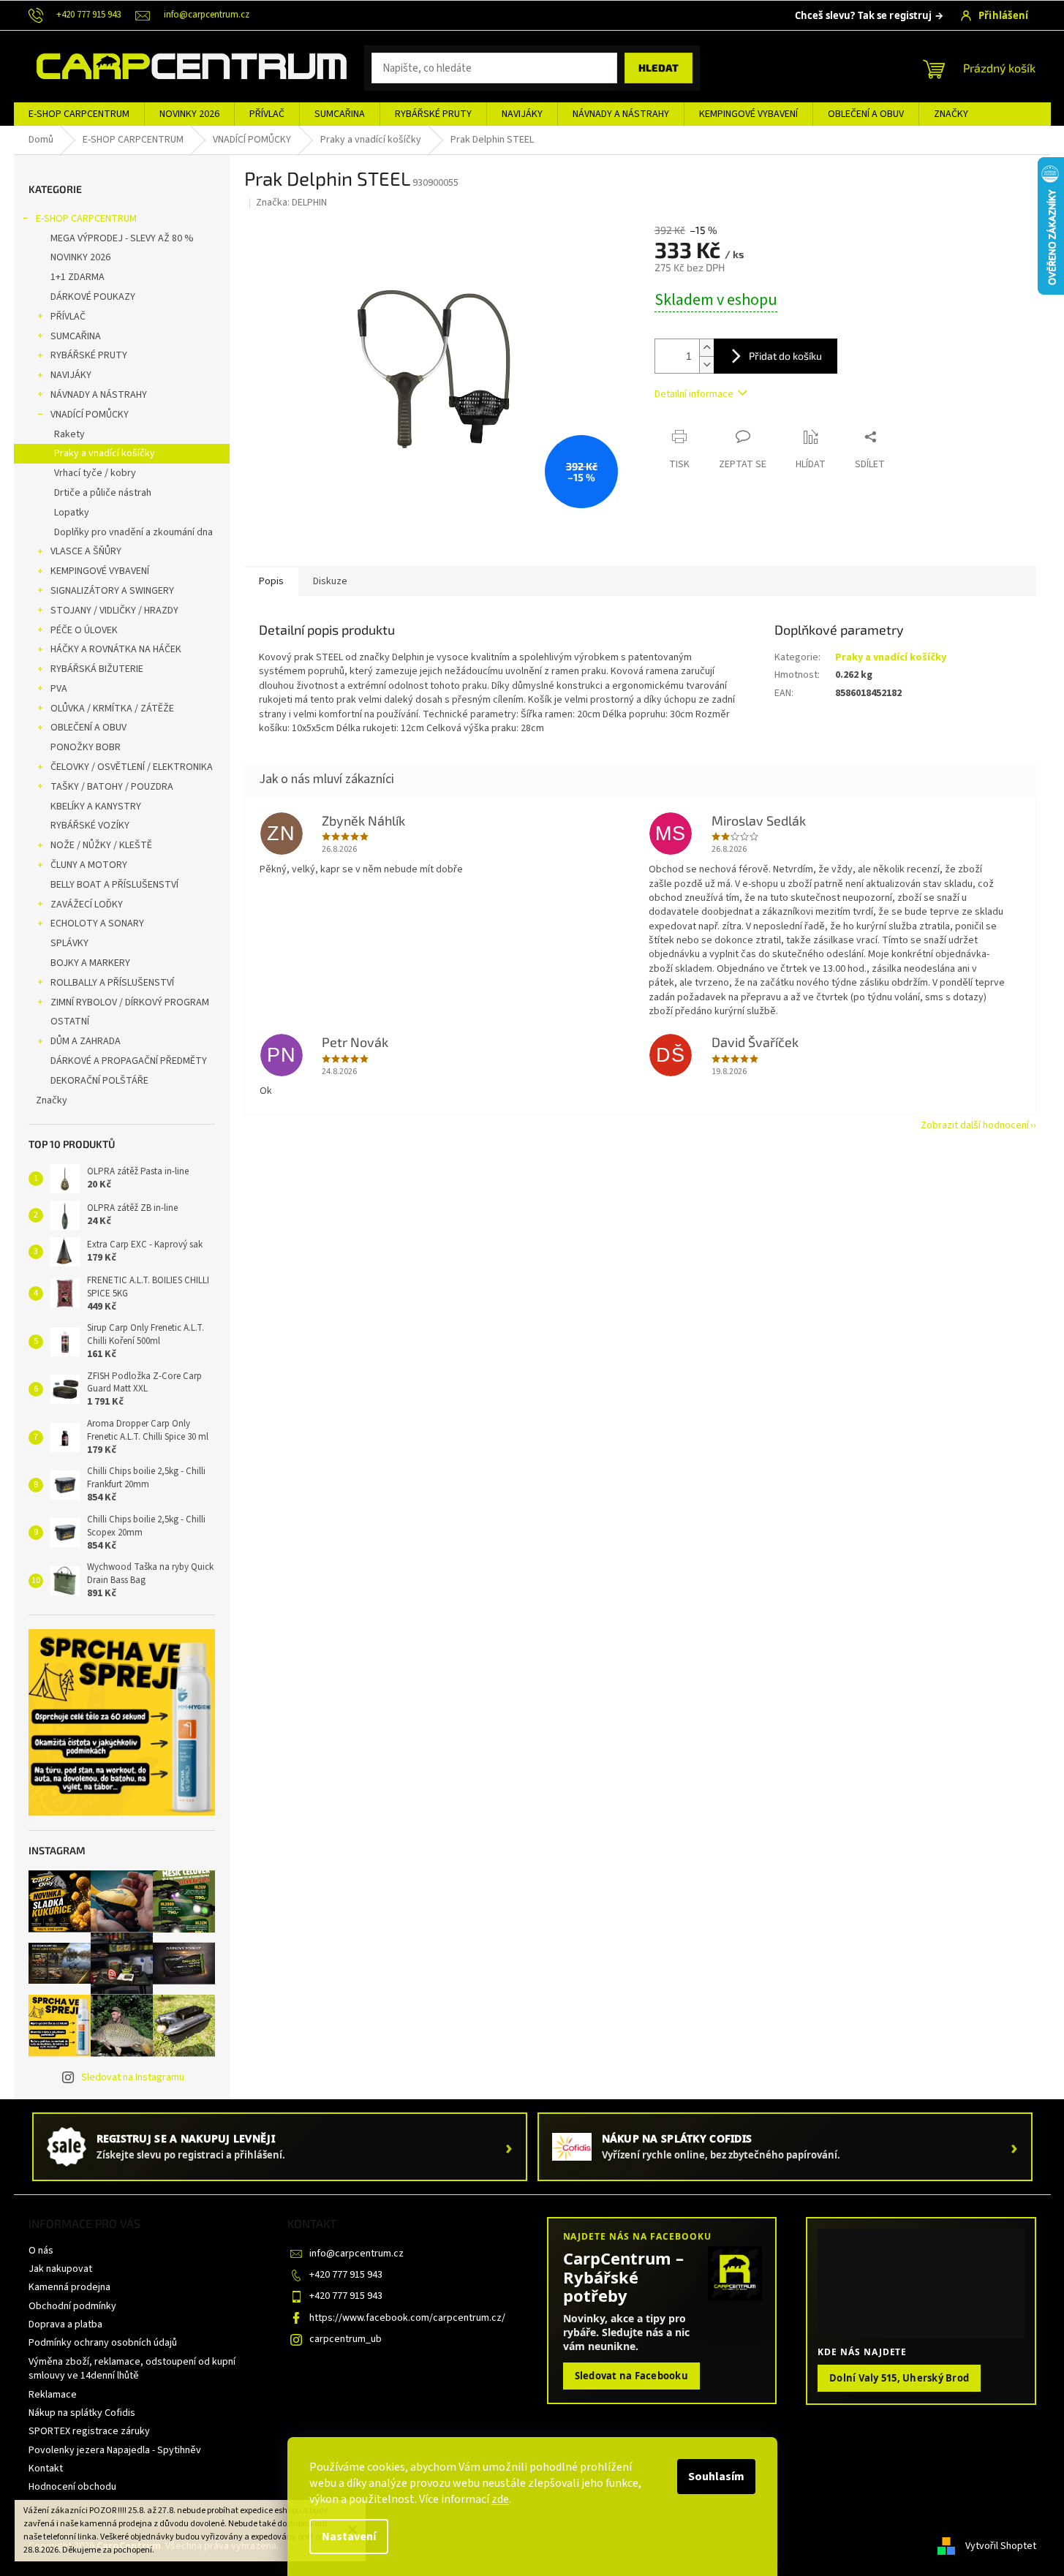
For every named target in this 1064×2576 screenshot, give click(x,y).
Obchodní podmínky (72, 2306)
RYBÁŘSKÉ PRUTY (89, 355)
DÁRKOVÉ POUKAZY (93, 297)
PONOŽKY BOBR (86, 747)
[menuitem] (79, 114)
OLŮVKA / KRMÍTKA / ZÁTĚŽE (112, 709)
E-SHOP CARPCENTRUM (86, 219)
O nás (41, 2251)
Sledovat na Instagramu (133, 2077)
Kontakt (46, 2469)
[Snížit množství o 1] (706, 365)
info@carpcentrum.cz (356, 2254)
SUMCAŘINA (76, 336)
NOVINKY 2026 (80, 257)
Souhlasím (716, 2477)
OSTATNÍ (70, 1021)
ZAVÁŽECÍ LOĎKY (87, 904)
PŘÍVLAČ (68, 317)
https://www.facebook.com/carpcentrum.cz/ (407, 2318)
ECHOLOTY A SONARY (97, 923)
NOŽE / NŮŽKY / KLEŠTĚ (101, 845)
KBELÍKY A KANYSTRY (96, 807)
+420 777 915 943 (346, 2275)
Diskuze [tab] (330, 581)
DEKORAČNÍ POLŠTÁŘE (99, 1081)
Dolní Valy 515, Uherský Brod (899, 2378)
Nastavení (349, 2537)
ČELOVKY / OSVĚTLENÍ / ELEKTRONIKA (132, 767)
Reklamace (53, 2395)
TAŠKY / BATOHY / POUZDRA (112, 787)
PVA (59, 689)
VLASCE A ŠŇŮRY (86, 551)
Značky (52, 1100)
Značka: (291, 203)
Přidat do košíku (785, 356)
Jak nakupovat (60, 2269)
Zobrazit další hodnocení (975, 1125)
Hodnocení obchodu (72, 2487)
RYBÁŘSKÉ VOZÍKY (90, 826)
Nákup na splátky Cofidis (82, 2413)
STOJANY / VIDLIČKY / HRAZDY (114, 611)
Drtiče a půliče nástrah (103, 493)
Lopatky (72, 513)
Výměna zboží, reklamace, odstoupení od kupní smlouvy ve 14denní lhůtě (132, 2369)
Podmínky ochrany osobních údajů (103, 2343)
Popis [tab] (271, 581)
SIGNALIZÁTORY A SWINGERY (112, 591)
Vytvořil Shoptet (1001, 2546)
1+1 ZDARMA (78, 277)
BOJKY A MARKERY (90, 963)
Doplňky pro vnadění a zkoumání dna (133, 532)
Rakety (69, 434)
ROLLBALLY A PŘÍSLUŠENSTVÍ (112, 983)
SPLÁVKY (69, 943)
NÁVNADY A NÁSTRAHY (99, 395)
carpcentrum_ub (346, 2339)
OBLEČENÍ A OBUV (88, 728)
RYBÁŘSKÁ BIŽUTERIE (97, 669)
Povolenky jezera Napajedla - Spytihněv (115, 2450)
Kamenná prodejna (69, 2287)
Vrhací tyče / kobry (95, 473)
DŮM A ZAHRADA (86, 1041)
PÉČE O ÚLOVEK (84, 630)
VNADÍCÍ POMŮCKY (90, 415)
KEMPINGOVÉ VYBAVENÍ (100, 571)
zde (500, 2499)
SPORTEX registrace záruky (89, 2431)
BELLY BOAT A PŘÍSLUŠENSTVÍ (114, 885)
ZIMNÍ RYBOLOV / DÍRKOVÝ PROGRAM (130, 1002)
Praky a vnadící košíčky (105, 453)
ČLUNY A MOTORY (89, 865)
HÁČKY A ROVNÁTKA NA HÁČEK (116, 649)
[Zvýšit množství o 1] (706, 348)
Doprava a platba (65, 2324)
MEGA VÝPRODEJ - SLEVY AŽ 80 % (122, 238)
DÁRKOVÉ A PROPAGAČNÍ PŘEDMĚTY (129, 1061)
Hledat (659, 68)
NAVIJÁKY (71, 375)
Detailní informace (694, 394)
